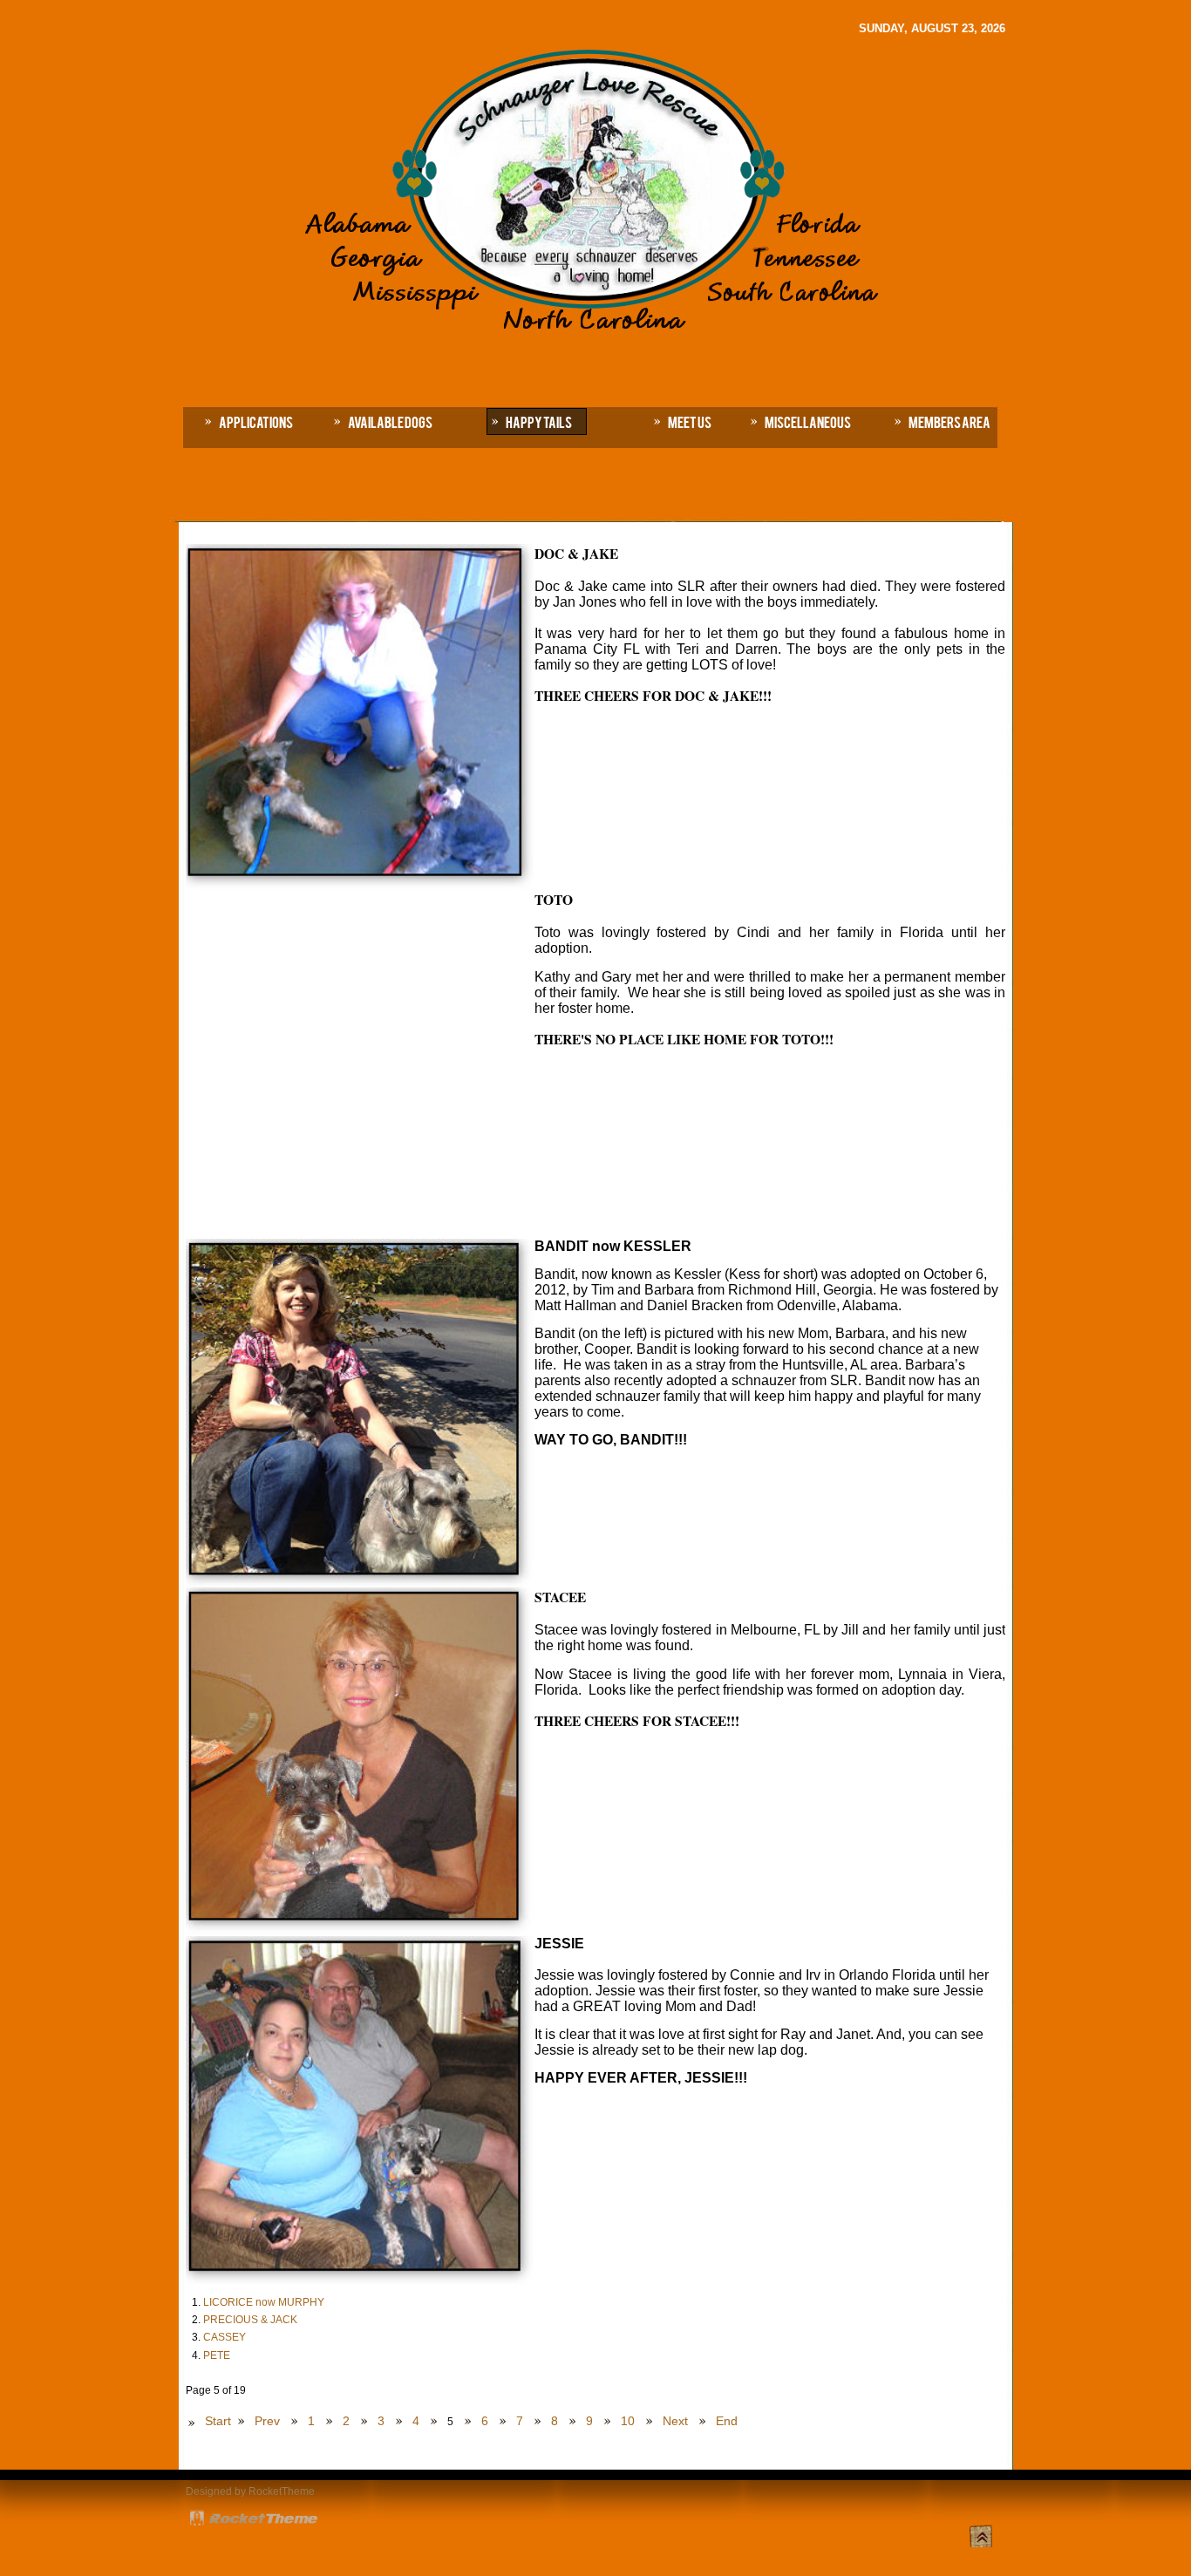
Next (675, 2421)
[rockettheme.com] (255, 2521)
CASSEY (225, 2337)
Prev (267, 2421)
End (727, 2421)
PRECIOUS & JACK (250, 2320)
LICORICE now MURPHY (264, 2302)
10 (628, 2421)
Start (218, 2421)
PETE (217, 2355)
